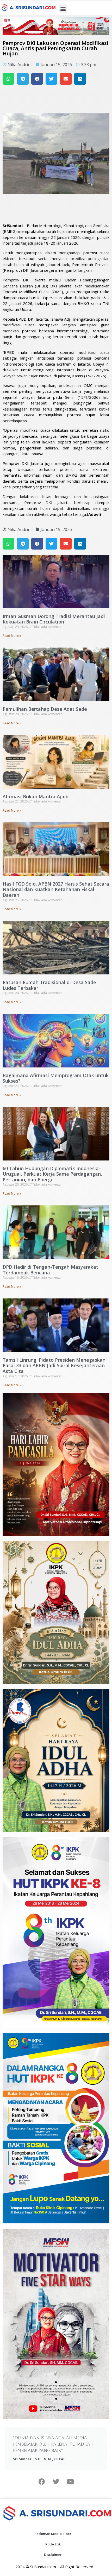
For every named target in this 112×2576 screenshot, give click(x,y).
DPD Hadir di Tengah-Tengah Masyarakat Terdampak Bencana (50, 1270)
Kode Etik (53, 2544)
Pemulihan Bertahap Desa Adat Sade (45, 709)
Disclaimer (53, 2555)
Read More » (12, 636)
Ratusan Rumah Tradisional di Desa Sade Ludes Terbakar (49, 985)
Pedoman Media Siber (53, 2534)
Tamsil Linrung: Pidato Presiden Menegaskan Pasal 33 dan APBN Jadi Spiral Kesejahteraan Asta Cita (54, 1365)
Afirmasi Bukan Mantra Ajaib (36, 796)
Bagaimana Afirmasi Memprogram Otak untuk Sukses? (56, 1078)
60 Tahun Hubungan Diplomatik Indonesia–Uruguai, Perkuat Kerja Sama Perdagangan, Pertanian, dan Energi (52, 1174)
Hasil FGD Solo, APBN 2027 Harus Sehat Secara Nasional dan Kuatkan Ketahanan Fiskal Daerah (56, 889)
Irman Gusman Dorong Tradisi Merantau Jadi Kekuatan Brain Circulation (54, 619)
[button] (63, 9)
